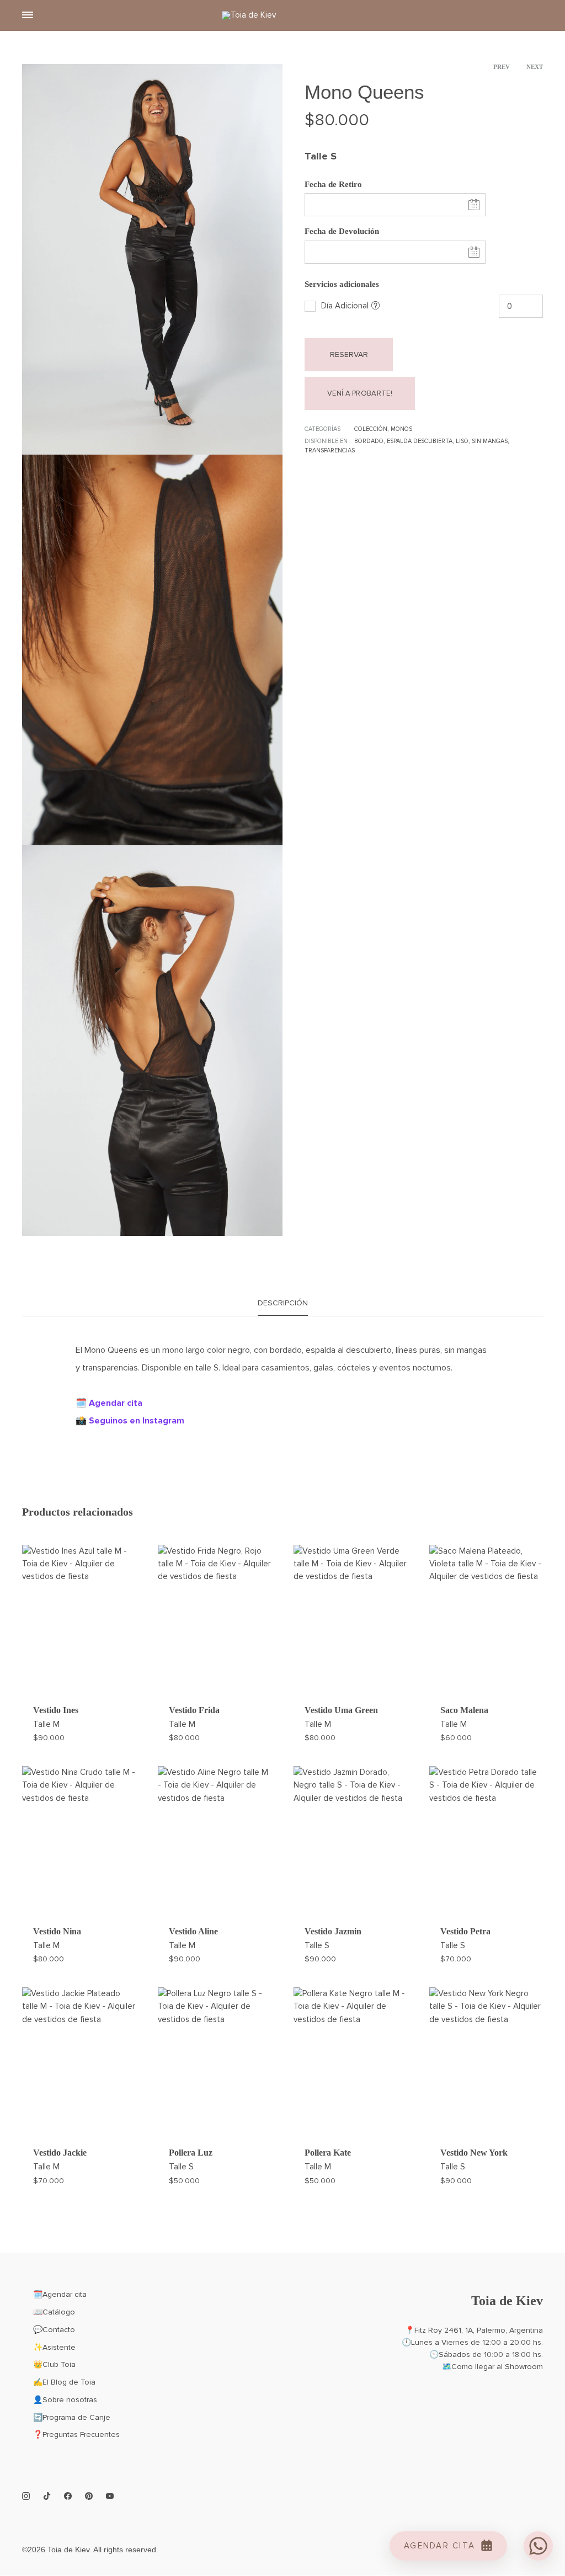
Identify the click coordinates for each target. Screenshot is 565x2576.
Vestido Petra (465, 1931)
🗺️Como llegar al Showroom (492, 2367)
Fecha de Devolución (342, 231)
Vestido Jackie (60, 2153)
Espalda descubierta (420, 441)
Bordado (369, 441)
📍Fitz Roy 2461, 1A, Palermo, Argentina (474, 2330)
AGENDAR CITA (439, 2546)
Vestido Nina (57, 1931)
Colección (371, 429)
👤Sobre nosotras (65, 2400)
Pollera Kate (328, 2153)
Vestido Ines (56, 1710)
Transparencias (330, 450)
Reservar (349, 354)
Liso (462, 441)
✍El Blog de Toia (64, 2382)
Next (535, 67)
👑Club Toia (54, 2364)
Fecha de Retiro (333, 184)
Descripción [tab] (283, 1303)
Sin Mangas (490, 441)
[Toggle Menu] (28, 15)
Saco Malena (464, 1710)
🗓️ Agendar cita (109, 1403)
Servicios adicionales (342, 284)
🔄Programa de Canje (72, 2417)
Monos (401, 429)
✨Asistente (54, 2347)
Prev (502, 67)
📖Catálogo (54, 2312)
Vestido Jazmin (333, 1931)
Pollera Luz (191, 2153)
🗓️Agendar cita (60, 2294)
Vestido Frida (194, 1710)
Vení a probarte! (360, 393)
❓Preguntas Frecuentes (76, 2434)
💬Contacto (54, 2330)
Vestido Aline (193, 1931)
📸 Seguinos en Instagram (130, 1421)
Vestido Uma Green (341, 1710)
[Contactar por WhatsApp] (538, 2546)
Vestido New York (474, 2153)
